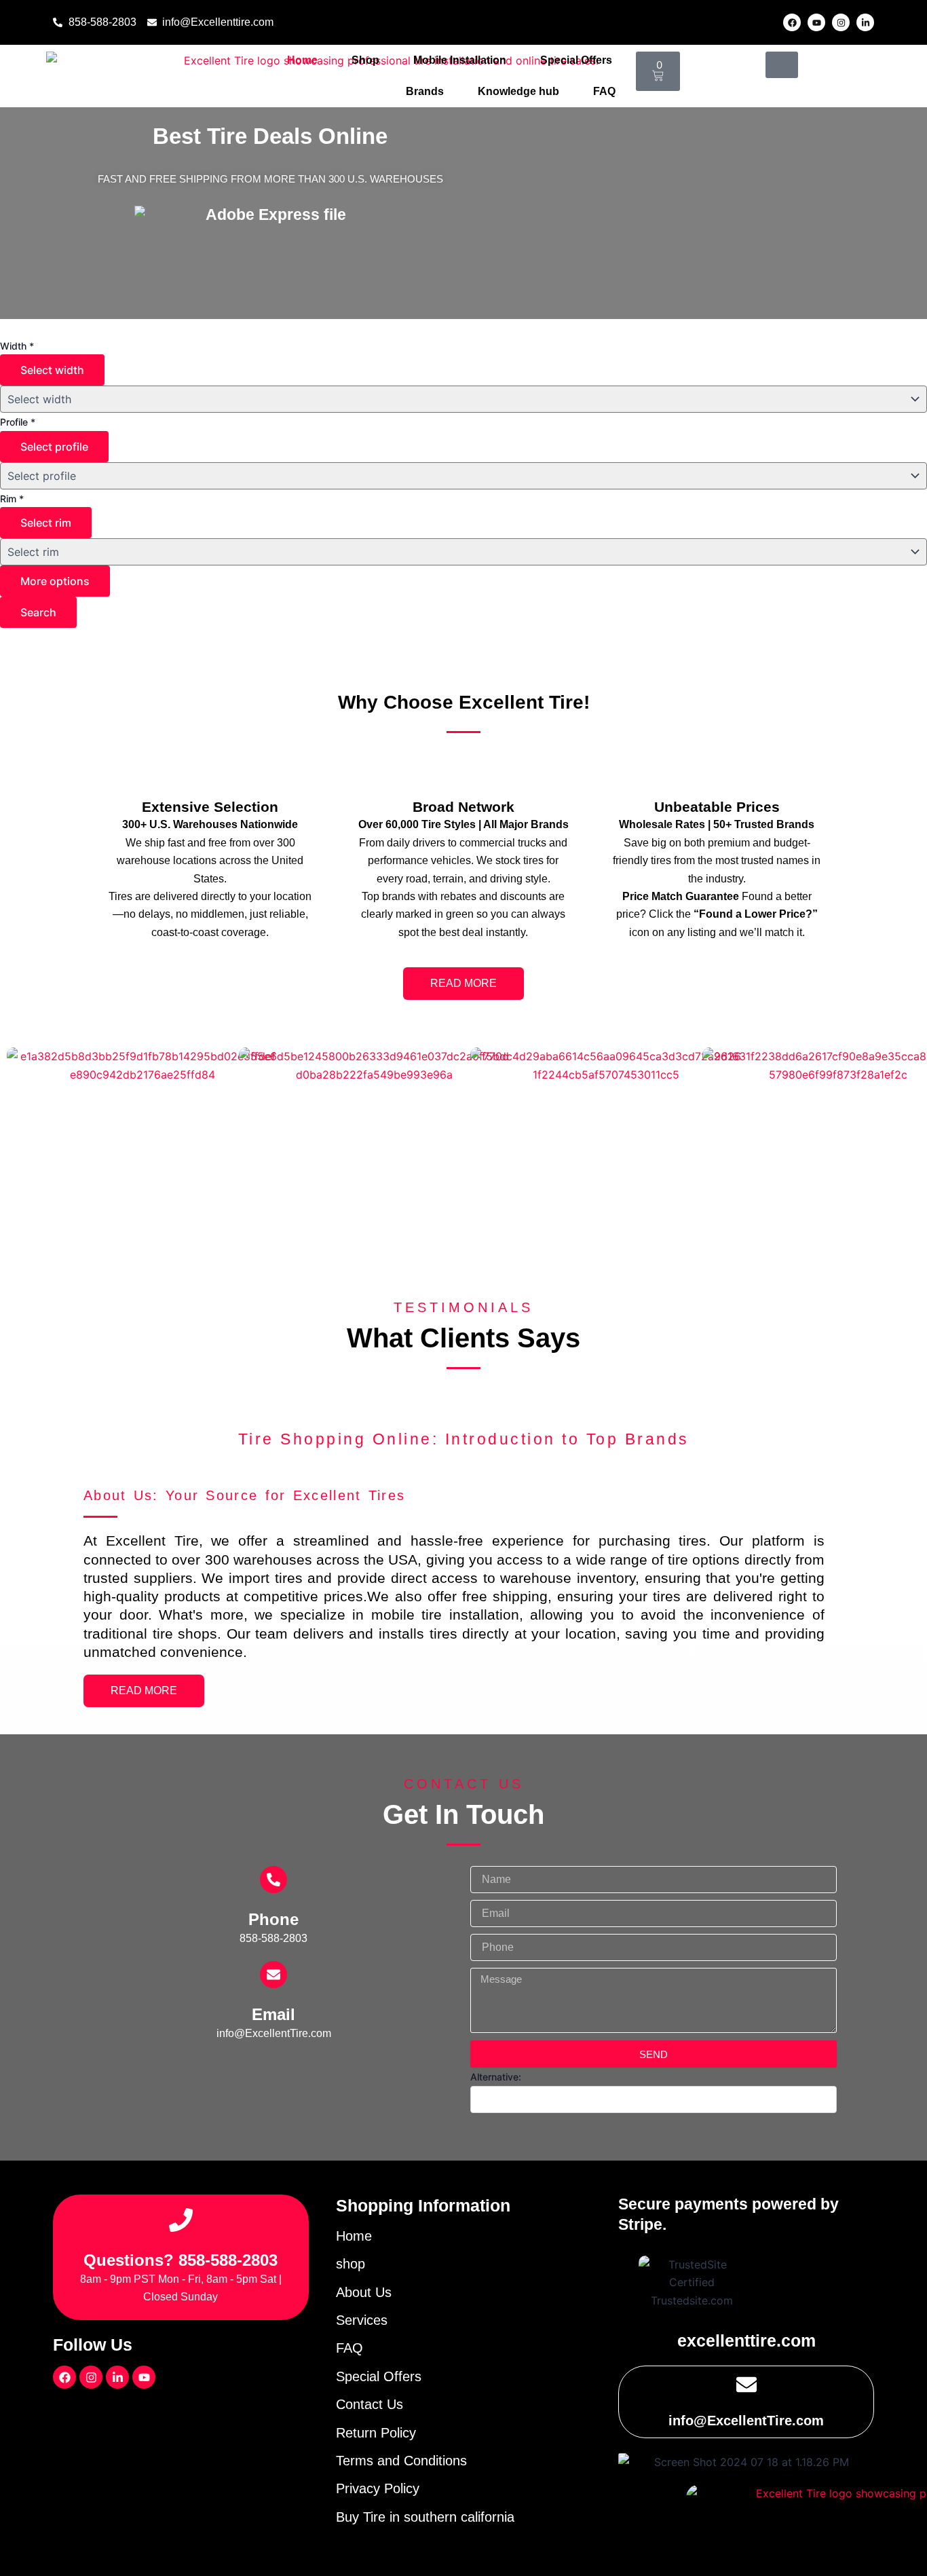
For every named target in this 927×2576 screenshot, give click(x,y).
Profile (18, 422)
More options (55, 581)
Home (302, 60)
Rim (12, 499)
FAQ (604, 91)
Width (17, 346)
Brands (425, 91)
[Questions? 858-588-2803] (181, 2220)
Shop (365, 60)
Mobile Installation (460, 60)
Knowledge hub (518, 91)
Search (38, 612)
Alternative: (496, 2077)
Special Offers (576, 60)
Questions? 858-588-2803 (181, 2260)
